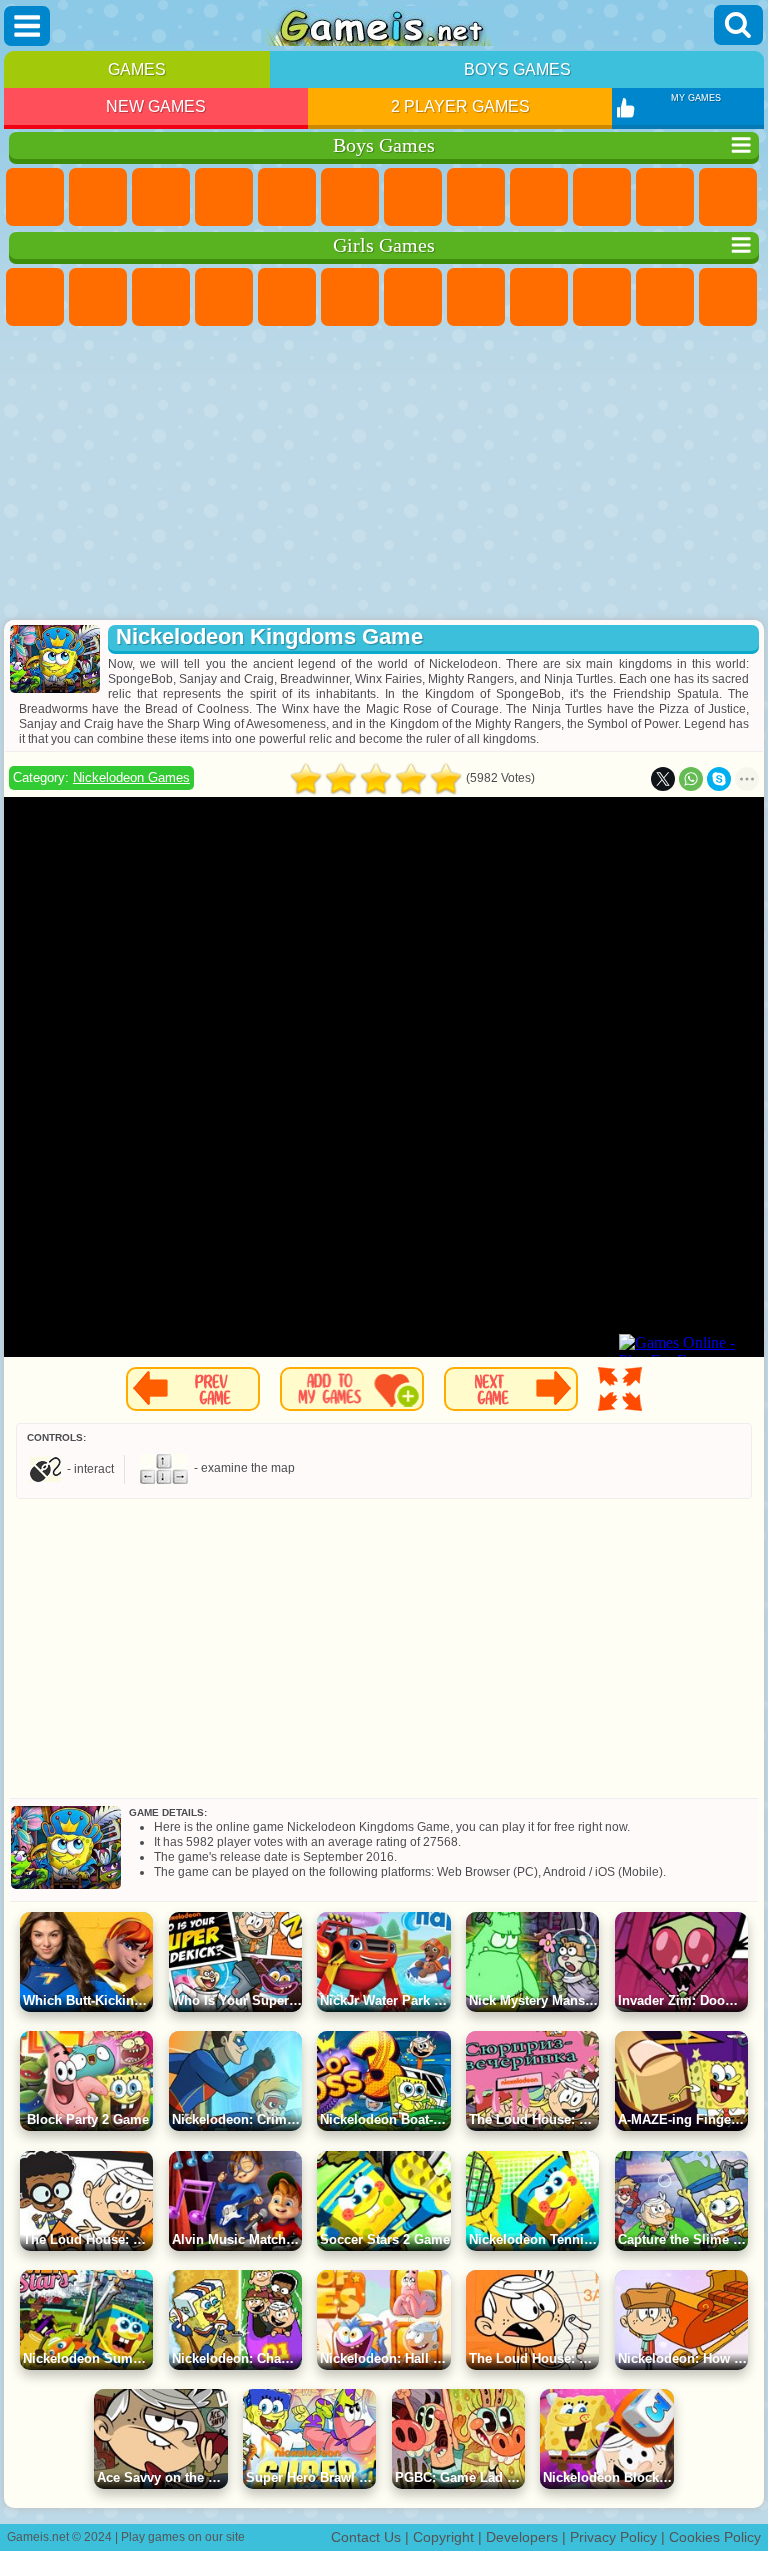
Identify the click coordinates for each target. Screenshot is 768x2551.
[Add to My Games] (352, 1389)
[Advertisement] (384, 475)
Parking (35, 197)
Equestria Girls (98, 297)
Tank (224, 197)
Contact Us (366, 2537)
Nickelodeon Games (131, 777)
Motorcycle (602, 197)
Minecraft (413, 197)
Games (137, 69)
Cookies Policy (715, 2537)
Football (98, 197)
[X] (663, 779)
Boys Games (517, 69)
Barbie (224, 297)
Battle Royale (350, 197)
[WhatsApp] (691, 779)
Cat (665, 297)
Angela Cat (539, 297)
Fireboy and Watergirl (161, 297)
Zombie (287, 197)
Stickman (665, 197)
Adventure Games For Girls (413, 297)
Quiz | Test (287, 297)
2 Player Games (460, 106)
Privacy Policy (613, 2537)
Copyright (443, 2537)
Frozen (602, 297)
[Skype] (719, 779)
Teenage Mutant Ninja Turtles (539, 197)
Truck (728, 197)
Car (476, 197)
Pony (35, 297)
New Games (156, 106)
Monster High (350, 297)
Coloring (476, 297)
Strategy (161, 197)
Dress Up (728, 297)
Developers (522, 2537)
